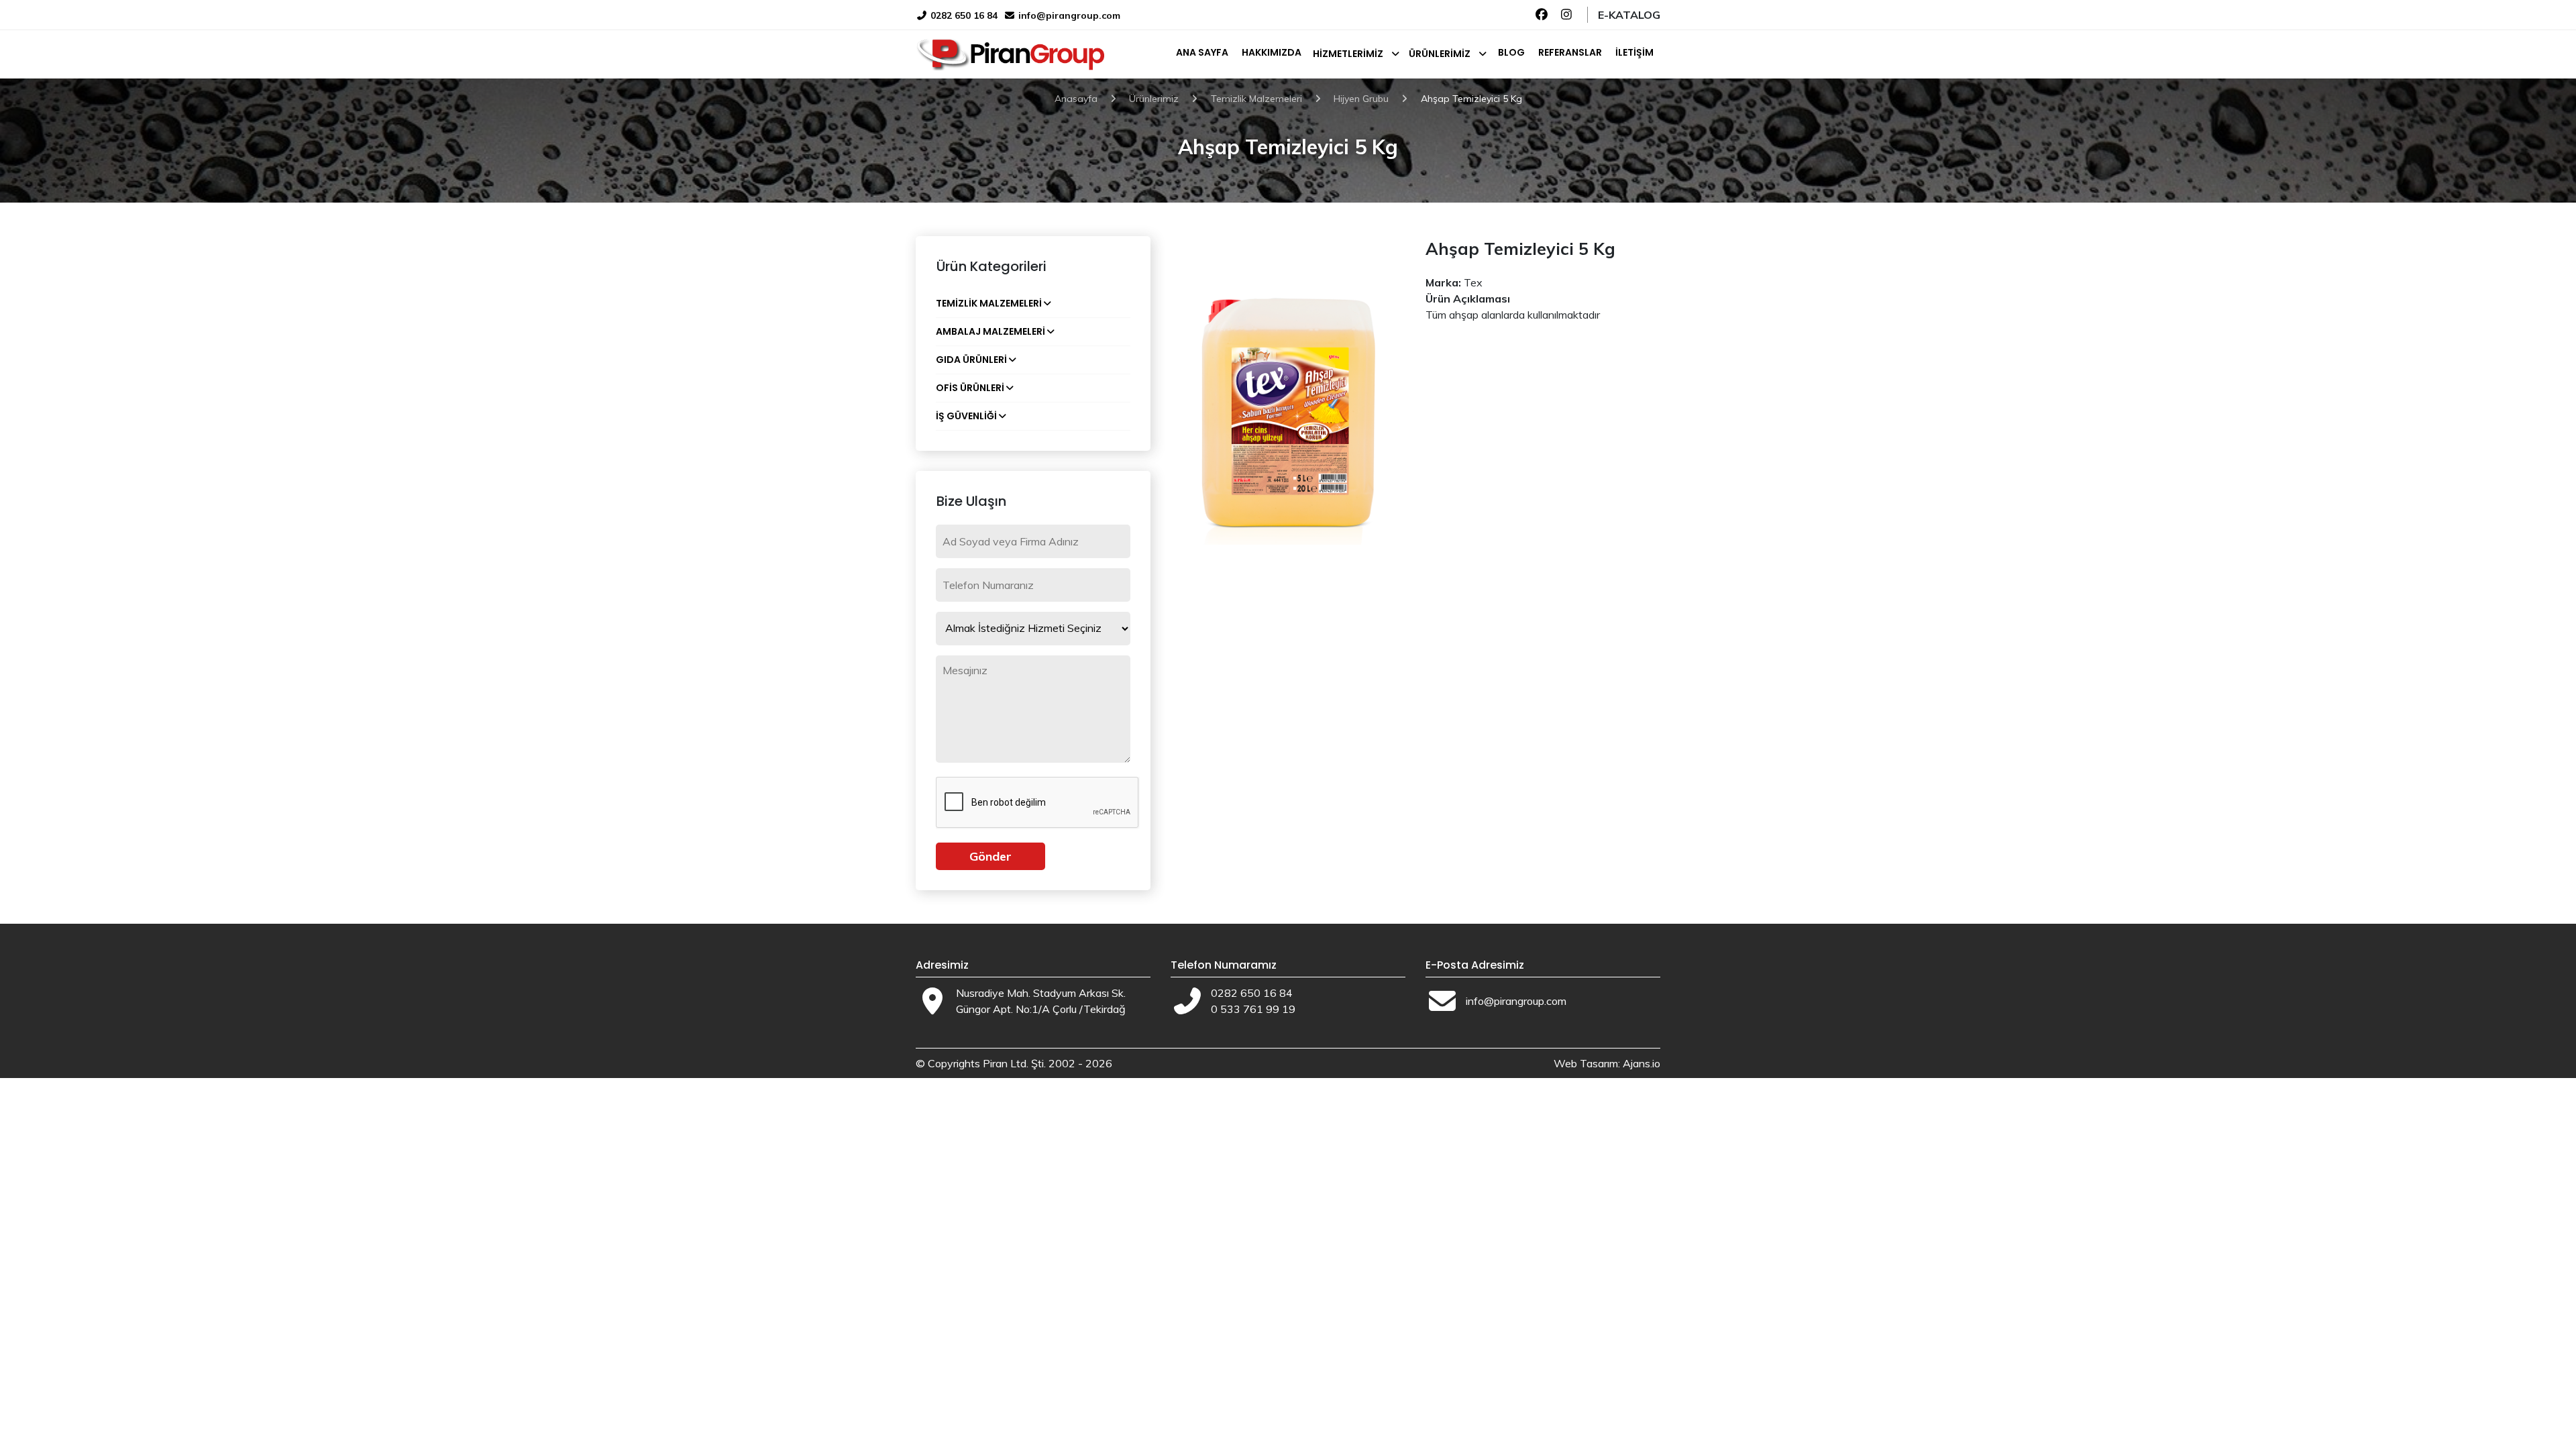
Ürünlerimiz (1440, 54)
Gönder (990, 856)
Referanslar (1570, 52)
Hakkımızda (1272, 52)
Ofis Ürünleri (970, 388)
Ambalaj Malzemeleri (990, 331)
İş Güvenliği (966, 416)
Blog (1511, 52)
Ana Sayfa (1202, 52)
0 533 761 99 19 (1253, 1009)
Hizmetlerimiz (1348, 54)
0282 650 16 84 (963, 15)
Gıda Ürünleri (971, 360)
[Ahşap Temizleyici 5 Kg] (1288, 389)
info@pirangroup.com (1069, 15)
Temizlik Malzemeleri (989, 303)
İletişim (1634, 52)
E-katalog (1629, 15)
